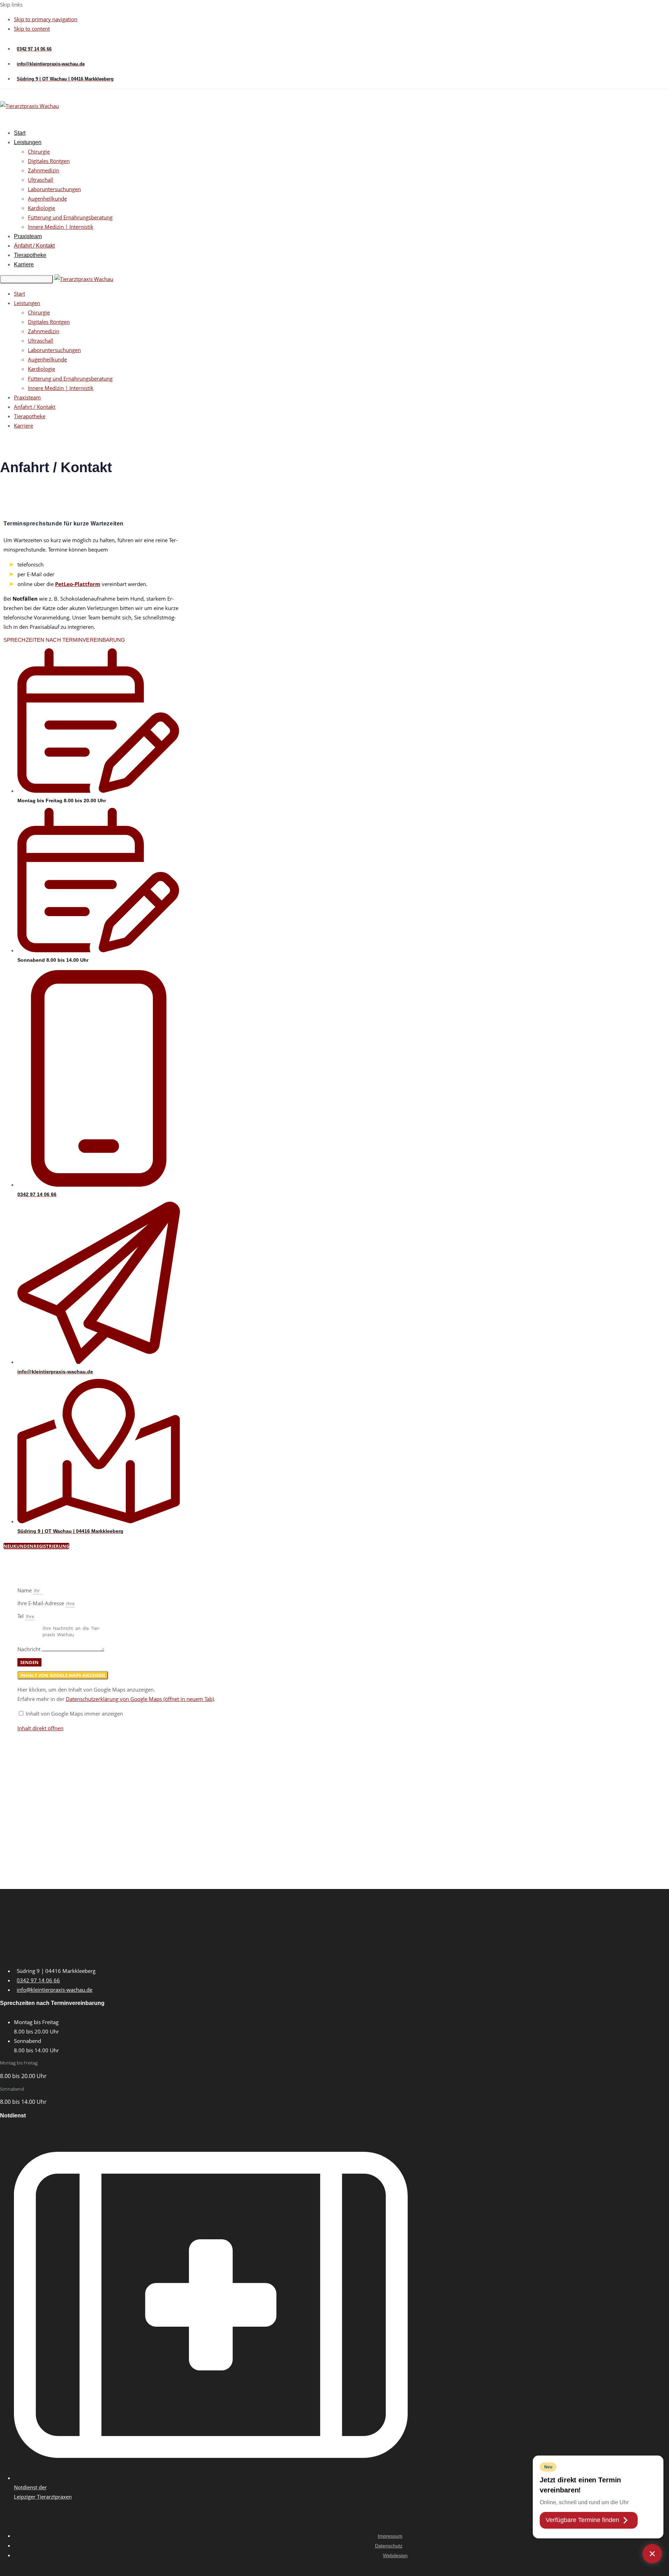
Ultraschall (41, 180)
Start (20, 133)
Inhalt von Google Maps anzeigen (63, 1675)
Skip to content (32, 29)
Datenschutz (389, 2546)
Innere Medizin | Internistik (61, 227)
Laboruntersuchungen (54, 189)
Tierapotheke (30, 255)
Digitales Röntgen (49, 161)
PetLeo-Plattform (78, 584)
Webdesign (395, 2555)
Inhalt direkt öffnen (40, 1728)
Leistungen (28, 142)
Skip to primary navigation (46, 19)
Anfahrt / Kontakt (34, 246)
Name (25, 1590)
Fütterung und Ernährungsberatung (70, 217)
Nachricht (30, 1649)
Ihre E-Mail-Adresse (41, 1603)
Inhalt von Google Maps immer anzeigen (74, 1714)
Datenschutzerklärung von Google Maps (140, 1699)
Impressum (390, 2536)
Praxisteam (28, 236)
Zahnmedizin (44, 170)
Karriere (24, 264)
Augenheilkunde (47, 198)
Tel (21, 1616)
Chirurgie (39, 151)
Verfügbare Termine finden (582, 2520)
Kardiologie (41, 208)
